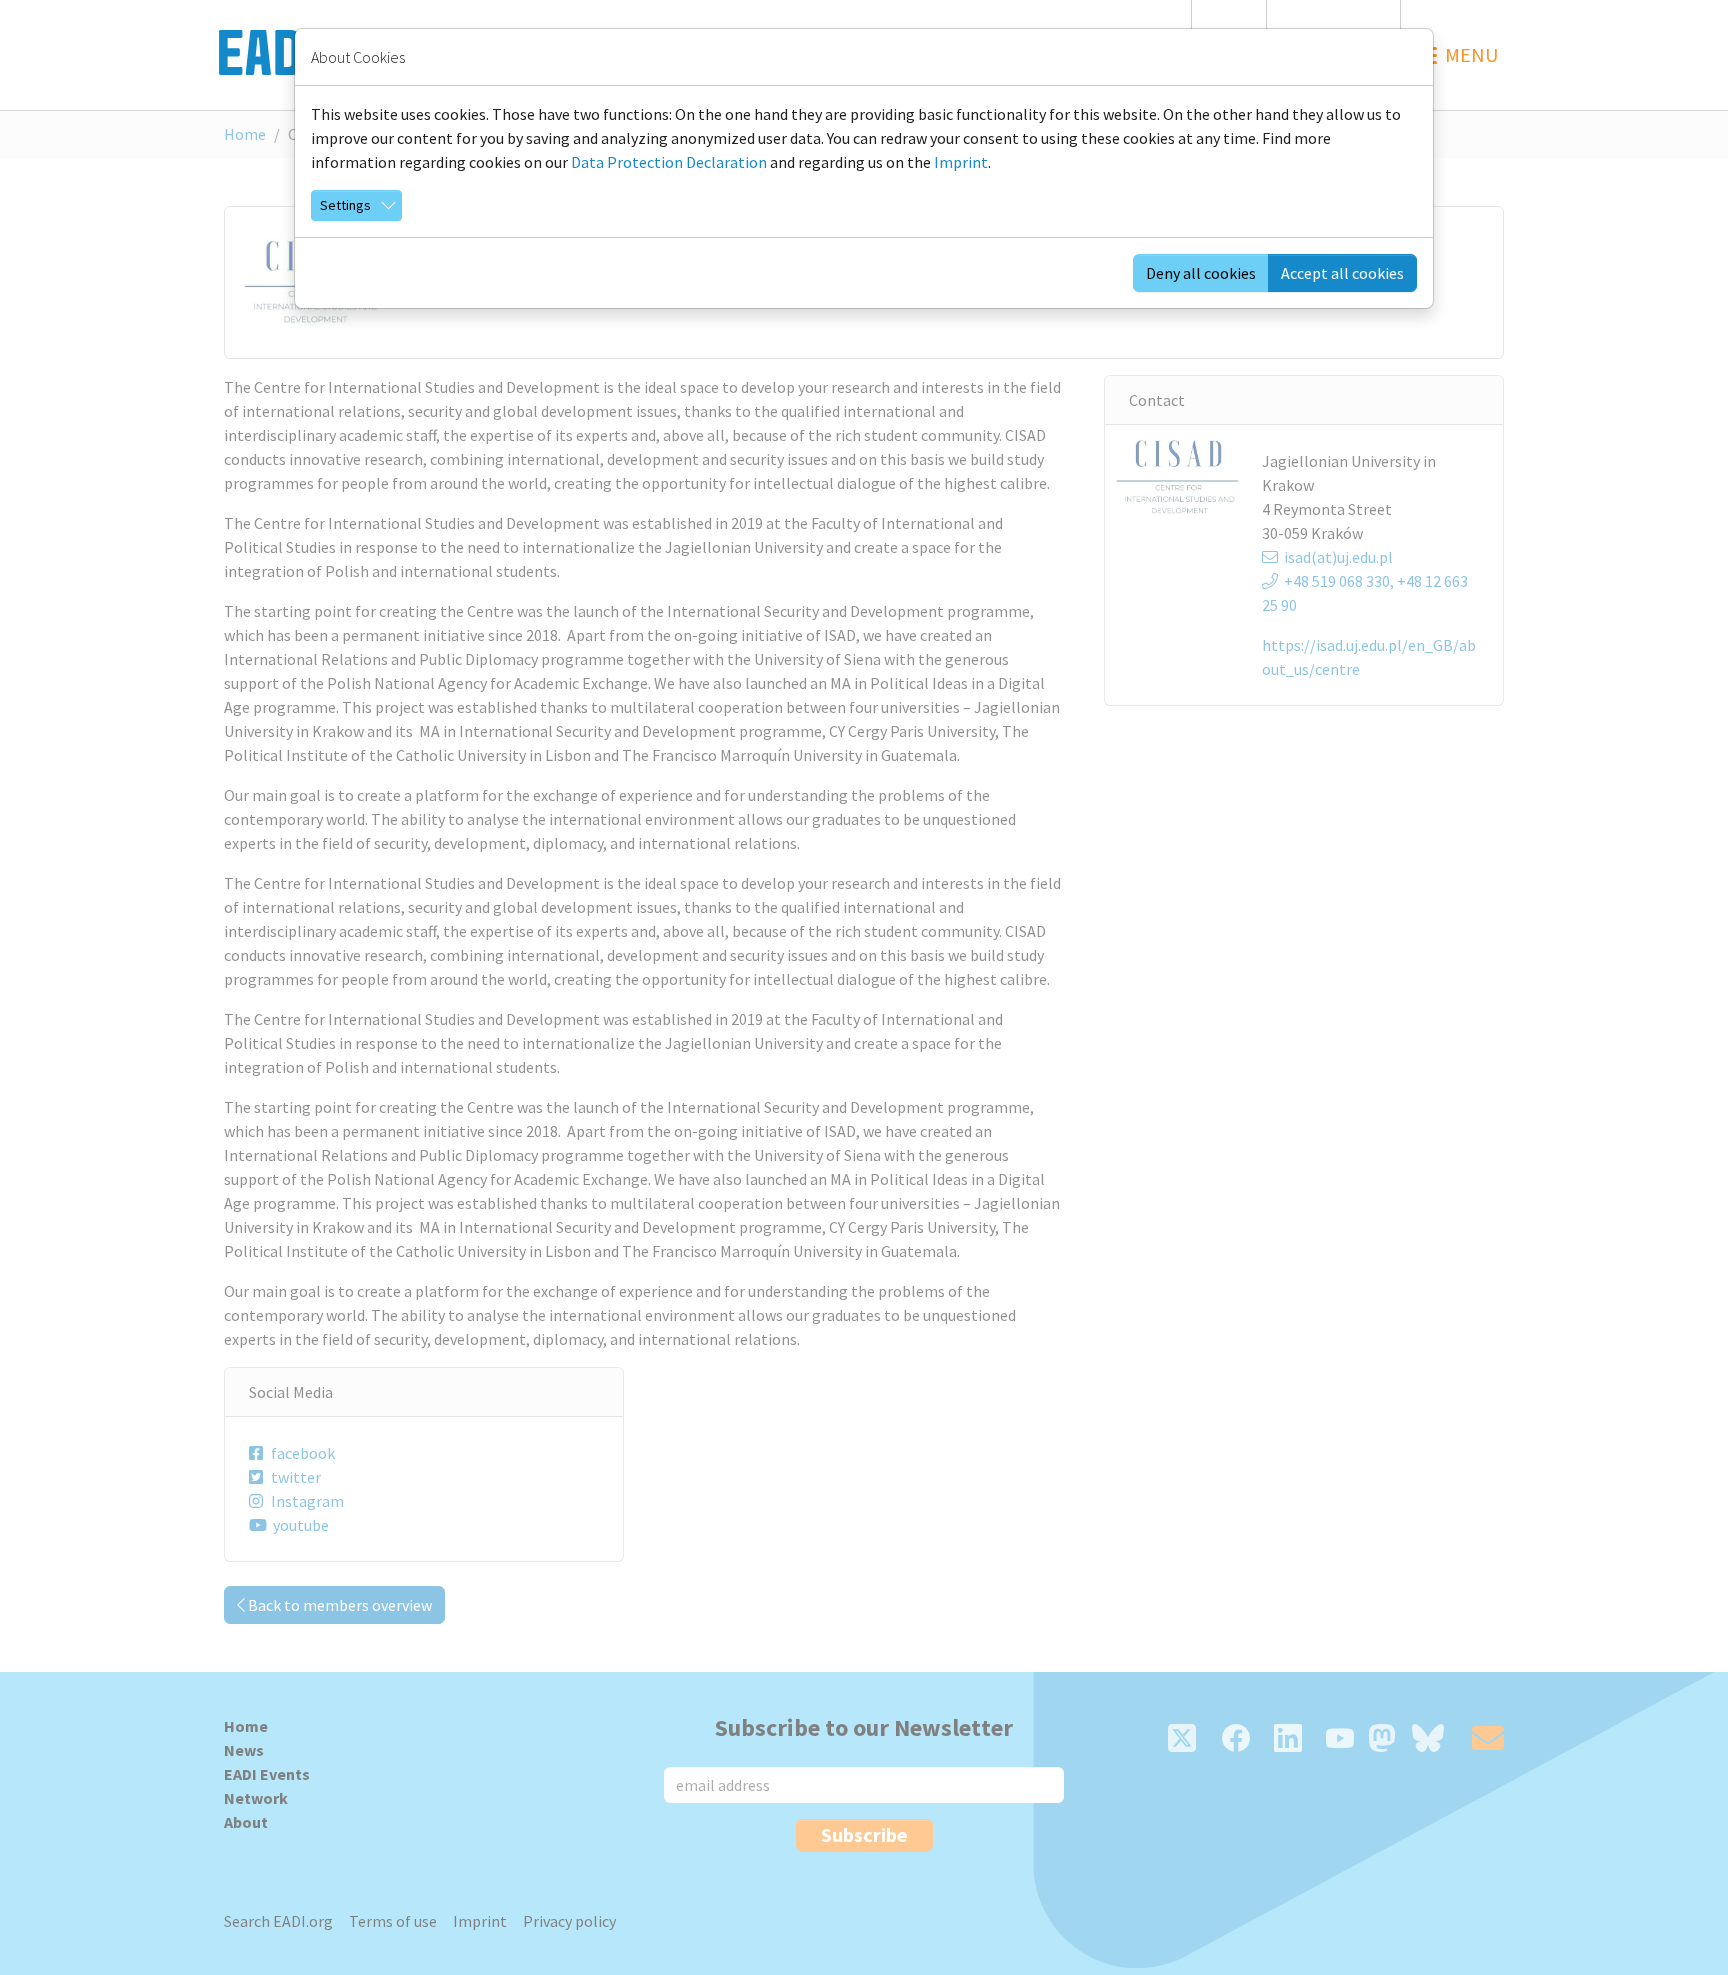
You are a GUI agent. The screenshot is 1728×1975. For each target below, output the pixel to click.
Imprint (961, 162)
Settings (345, 205)
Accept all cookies (1342, 273)
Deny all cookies (1201, 273)
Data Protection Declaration (669, 162)
